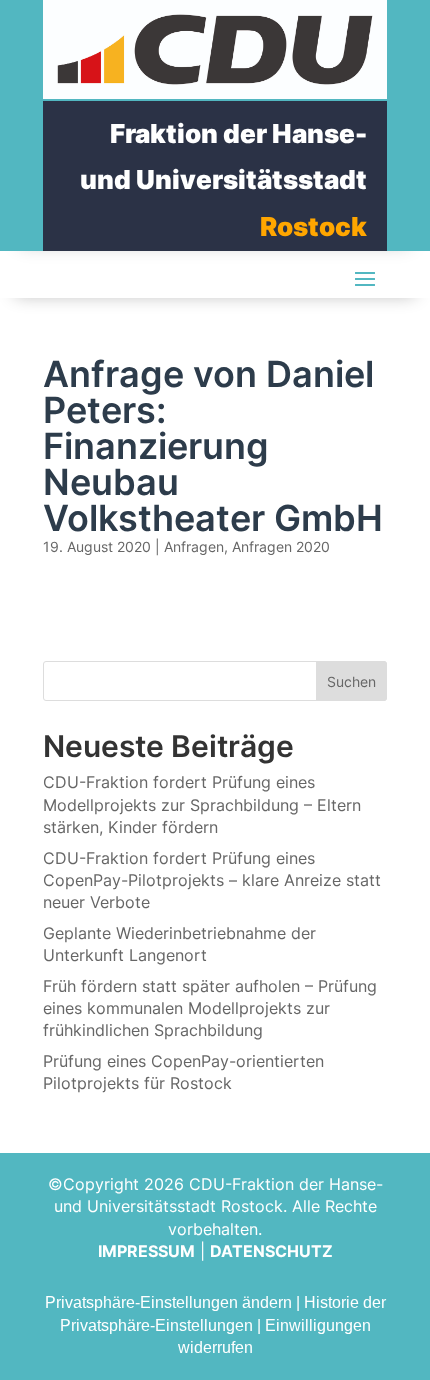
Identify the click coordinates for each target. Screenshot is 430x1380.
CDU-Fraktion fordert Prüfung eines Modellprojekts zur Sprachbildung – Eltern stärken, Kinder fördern (202, 804)
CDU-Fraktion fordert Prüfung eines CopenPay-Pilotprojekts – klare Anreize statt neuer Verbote (212, 880)
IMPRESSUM (146, 1251)
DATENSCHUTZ (271, 1251)
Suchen (351, 681)
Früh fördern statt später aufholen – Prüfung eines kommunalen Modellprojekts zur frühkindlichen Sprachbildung (210, 1008)
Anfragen (194, 546)
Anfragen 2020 (281, 546)
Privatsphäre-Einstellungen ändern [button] (168, 1302)
